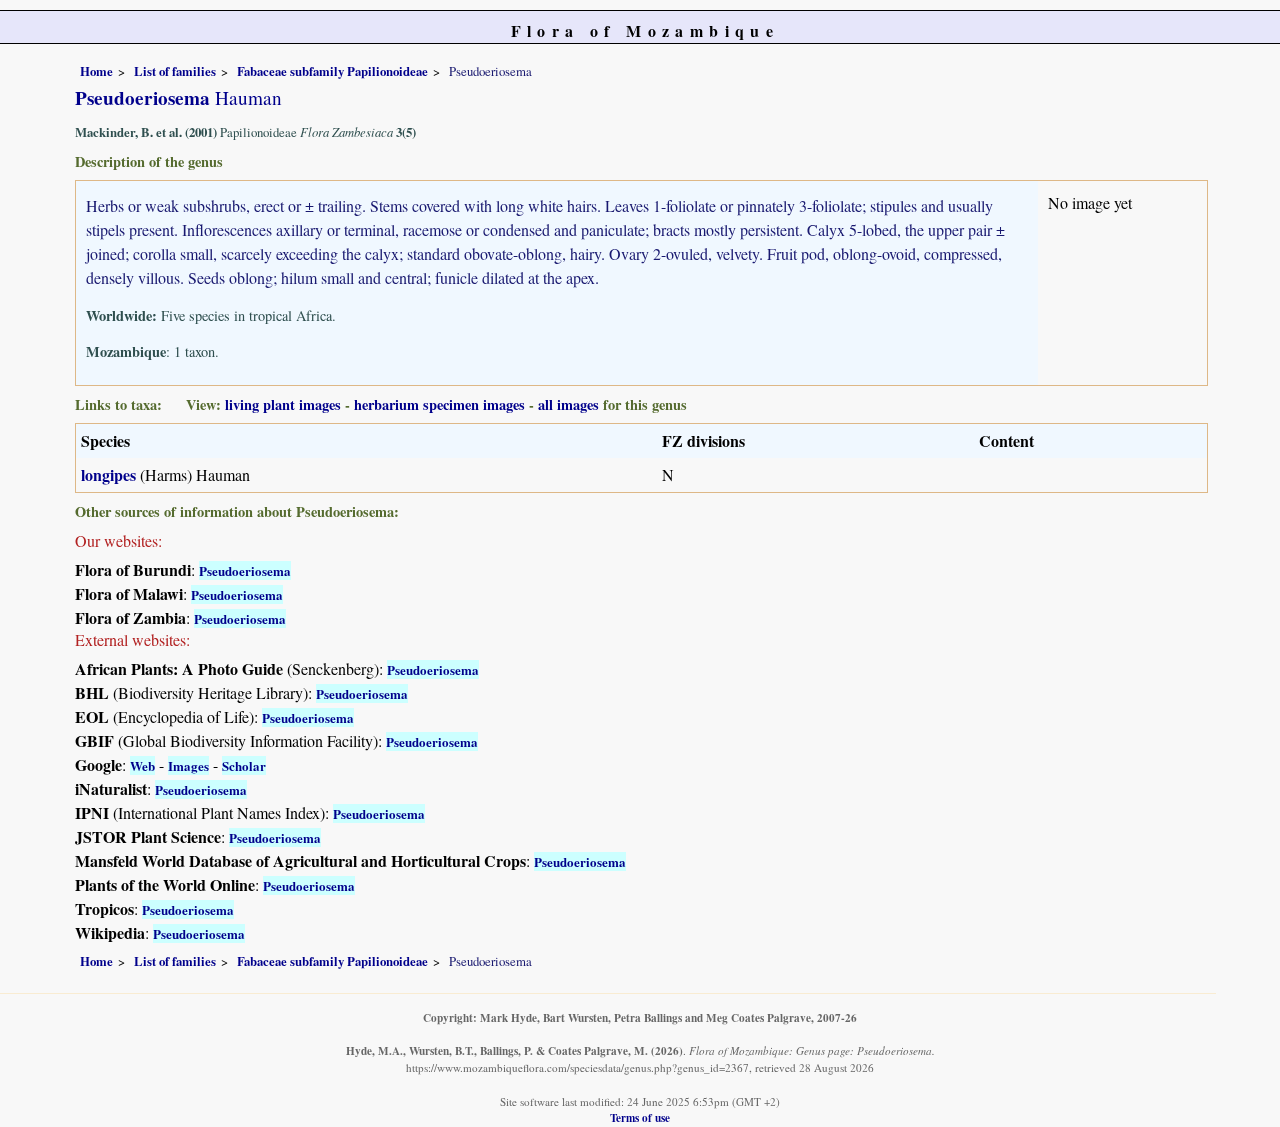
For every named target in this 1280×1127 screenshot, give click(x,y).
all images (568, 404)
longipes (108, 474)
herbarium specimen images (439, 404)
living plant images (283, 404)
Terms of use (640, 1117)
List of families (175, 71)
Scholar (244, 765)
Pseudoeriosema (245, 570)
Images (188, 765)
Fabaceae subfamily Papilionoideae (332, 71)
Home (96, 71)
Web (142, 765)
